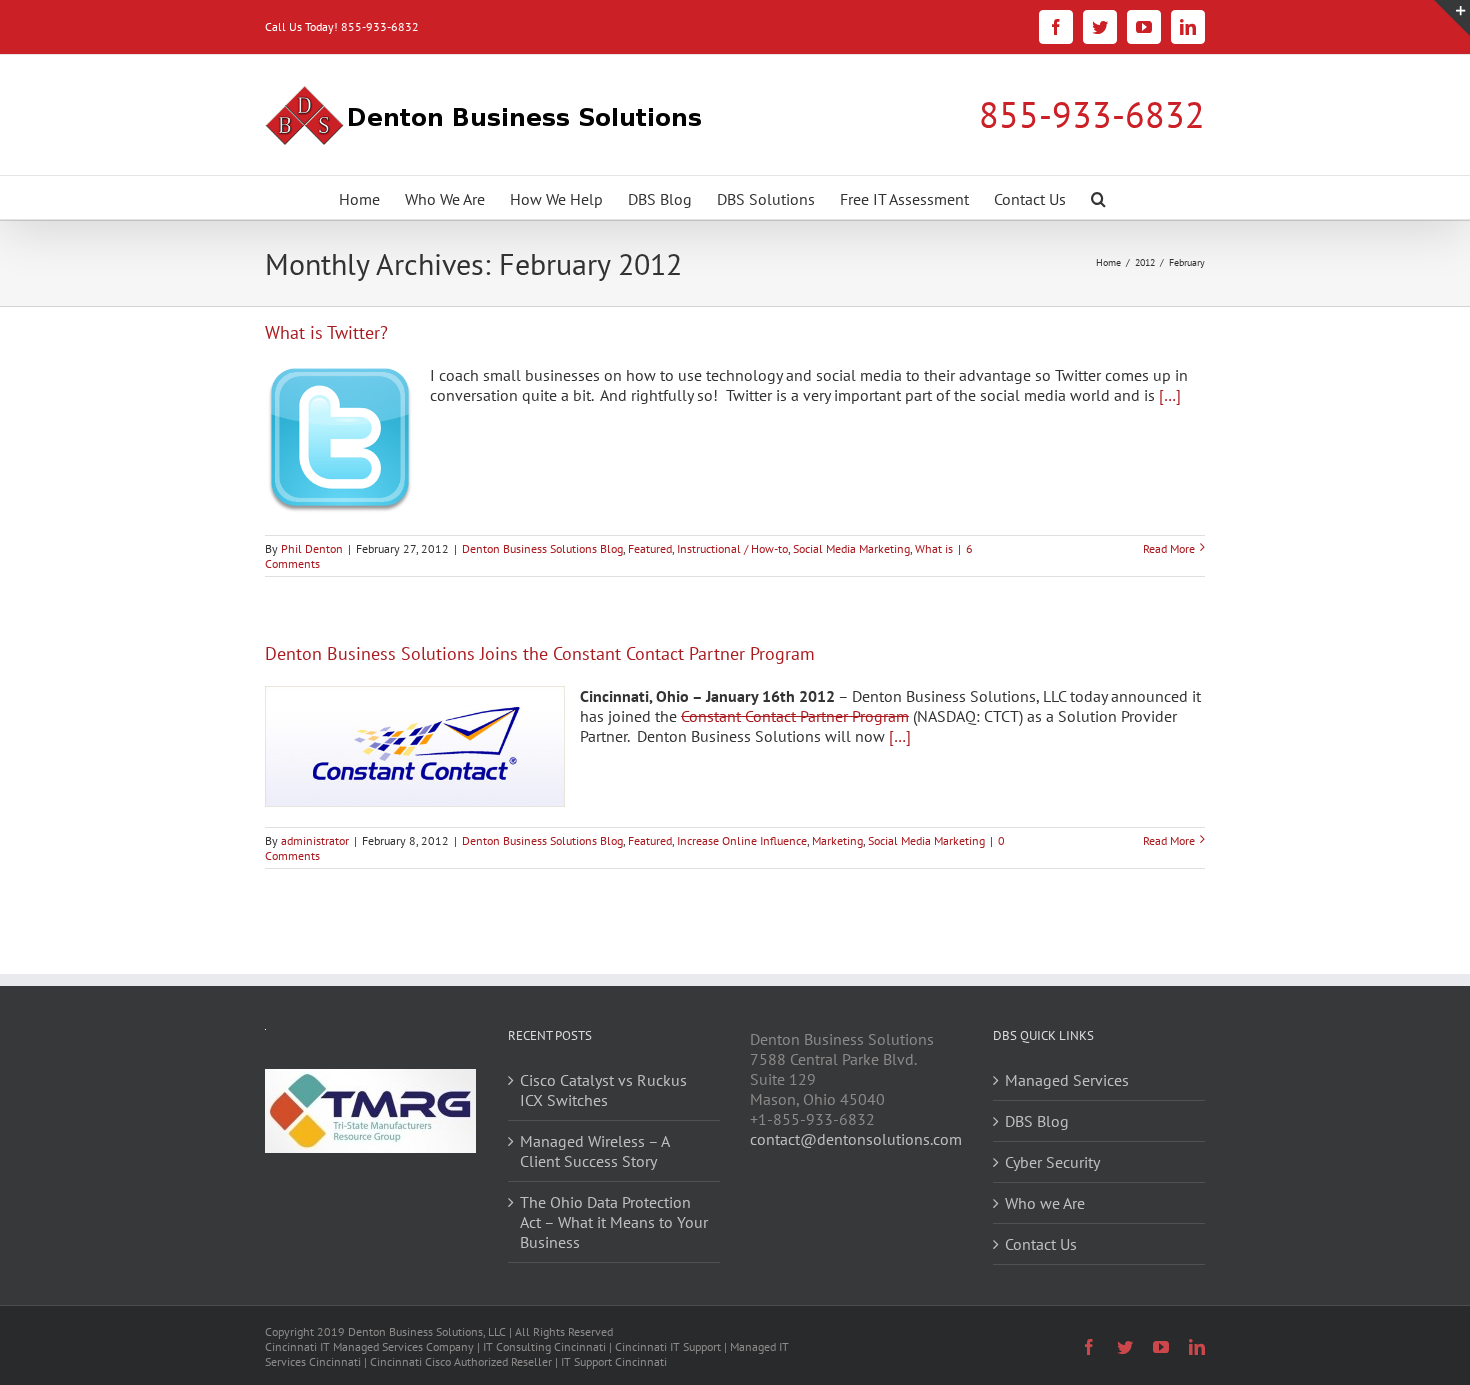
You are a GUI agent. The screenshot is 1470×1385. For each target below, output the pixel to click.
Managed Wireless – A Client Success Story (594, 1151)
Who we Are (1045, 1203)
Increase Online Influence (742, 840)
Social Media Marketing (851, 548)
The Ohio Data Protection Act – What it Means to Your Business (614, 1222)
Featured (650, 548)
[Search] (1098, 197)
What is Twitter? (326, 332)
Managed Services (1067, 1080)
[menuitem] (359, 197)
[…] (1170, 395)
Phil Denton (312, 548)
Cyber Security (1052, 1162)
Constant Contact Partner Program (795, 716)
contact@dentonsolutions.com (856, 1139)
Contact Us (1041, 1244)
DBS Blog (1037, 1121)
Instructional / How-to (732, 548)
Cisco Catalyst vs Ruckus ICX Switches (603, 1090)
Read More (1169, 548)
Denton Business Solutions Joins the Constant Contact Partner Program (540, 653)
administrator (315, 840)
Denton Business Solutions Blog (542, 548)
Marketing (837, 840)
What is (934, 548)
